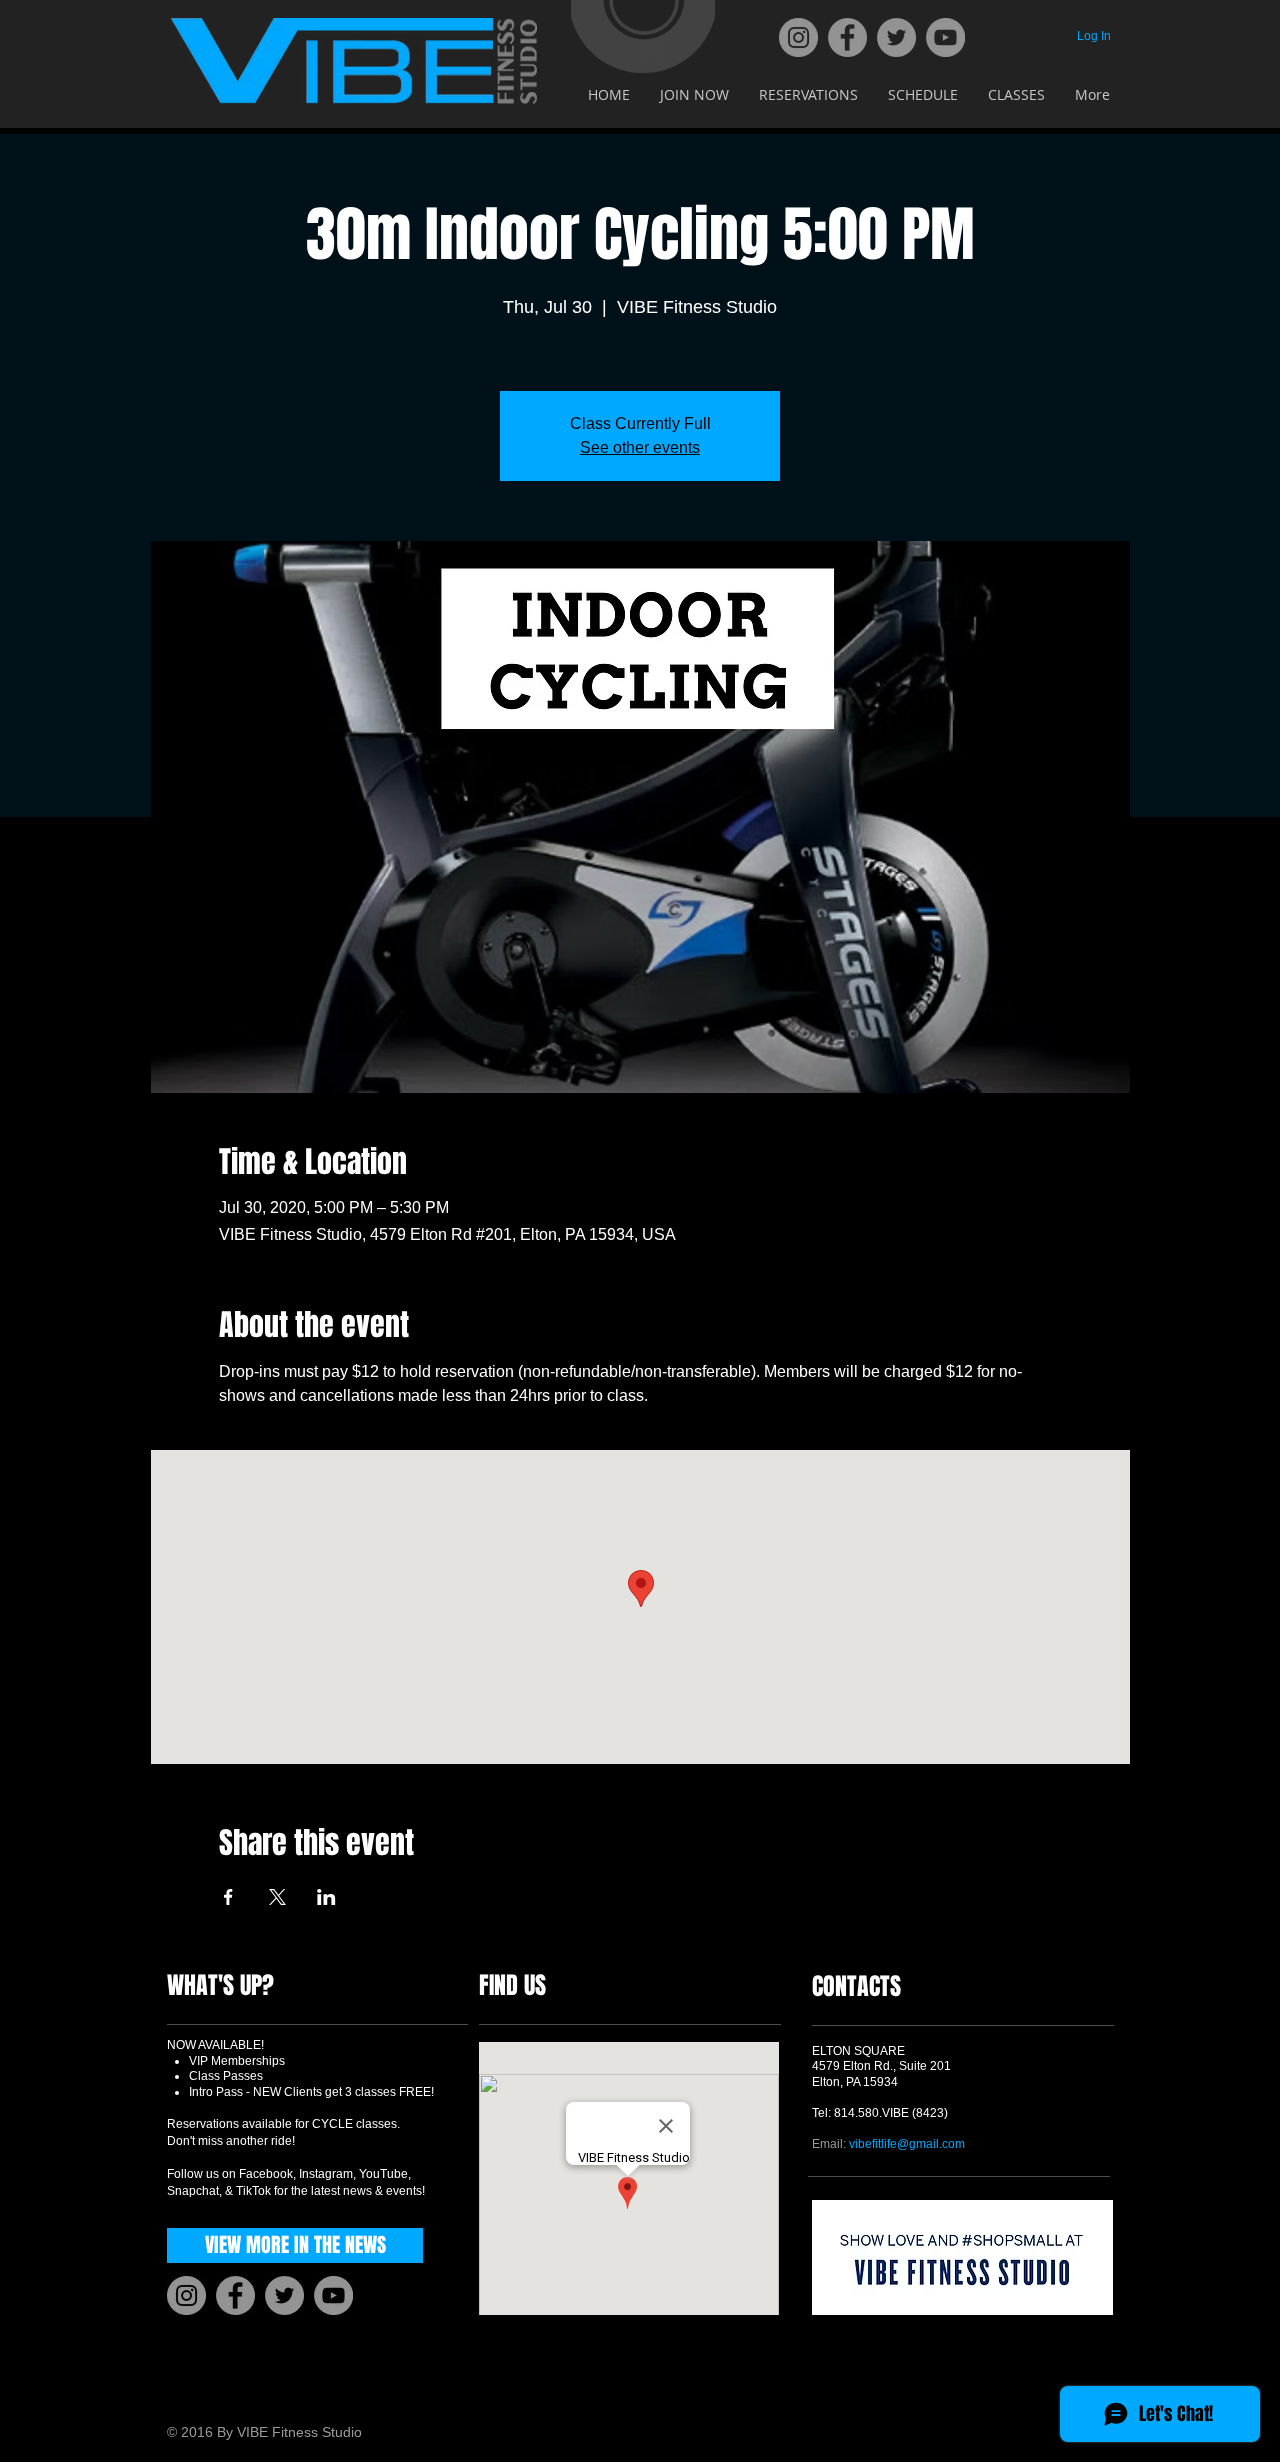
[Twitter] (896, 37)
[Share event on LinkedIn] (326, 1897)
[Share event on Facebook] (228, 1897)
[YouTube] (945, 37)
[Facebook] (847, 37)
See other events (640, 447)
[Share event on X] (277, 1897)
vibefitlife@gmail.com (907, 2144)
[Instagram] (798, 37)
